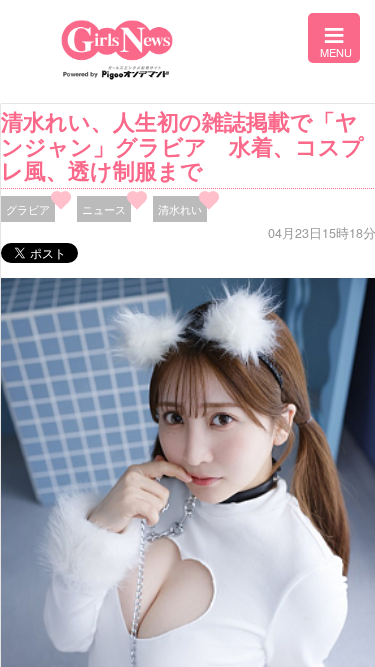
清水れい (180, 209)
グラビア (28, 209)
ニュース (104, 209)
